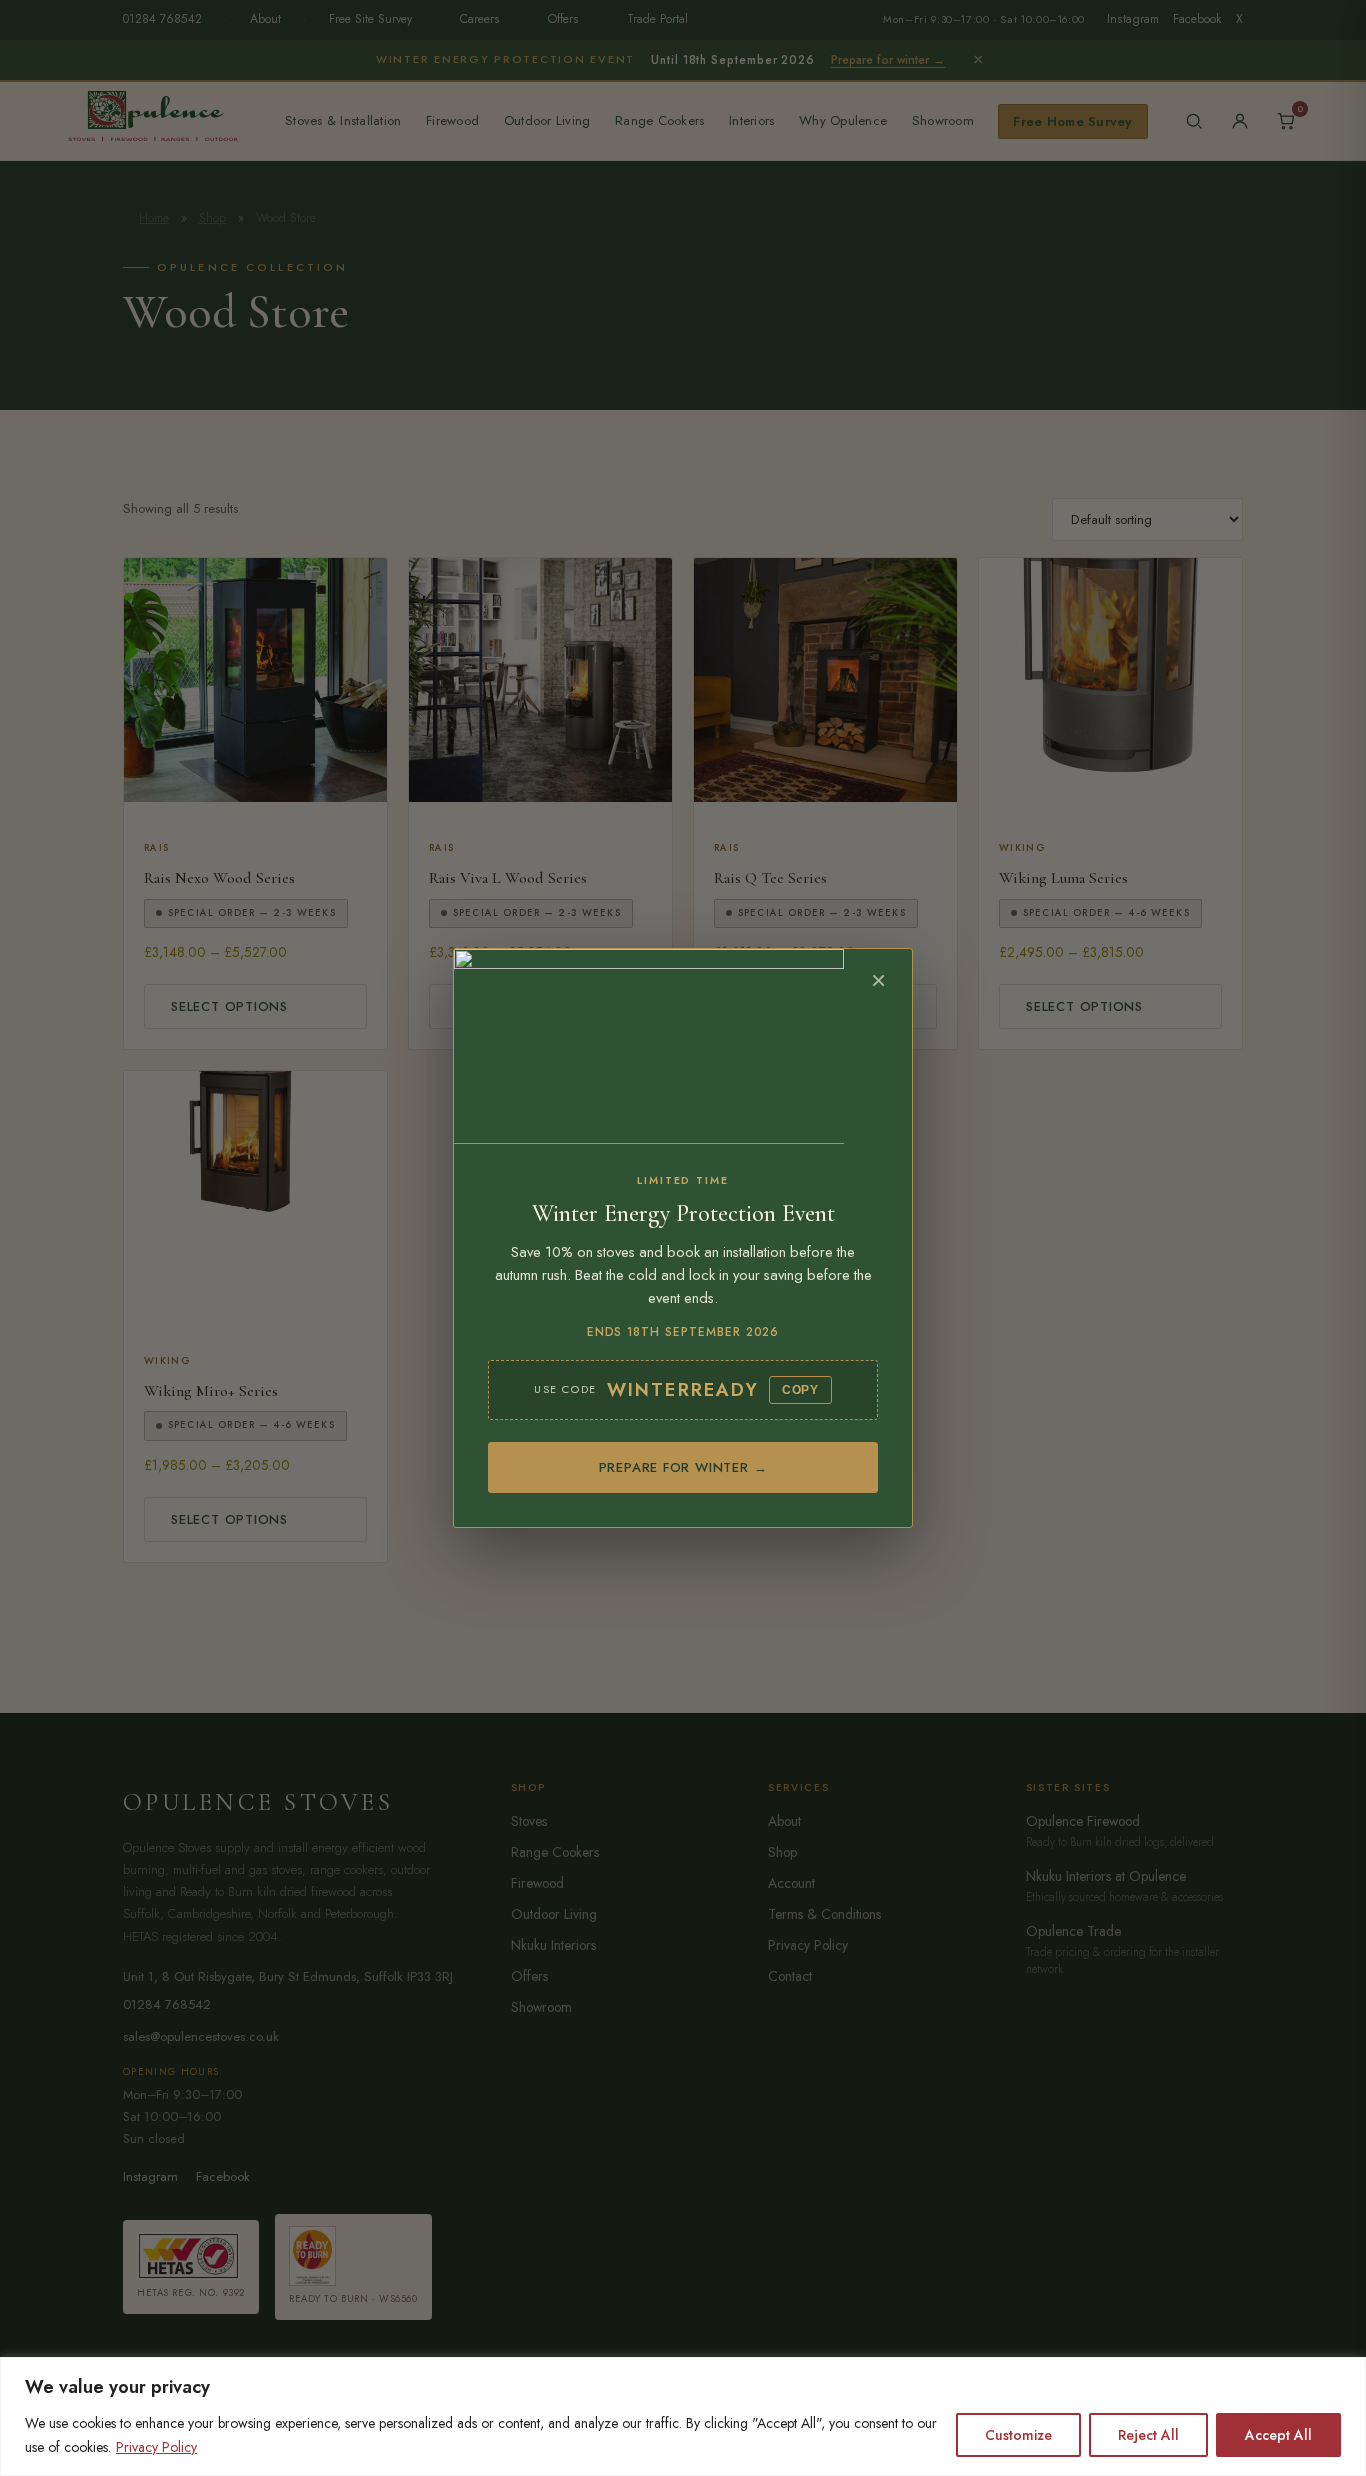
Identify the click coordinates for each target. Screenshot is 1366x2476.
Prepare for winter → (683, 1467)
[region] (683, 2416)
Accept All (1278, 2435)
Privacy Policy (156, 2447)
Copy (800, 1390)
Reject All (1148, 2435)
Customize (1018, 2435)
